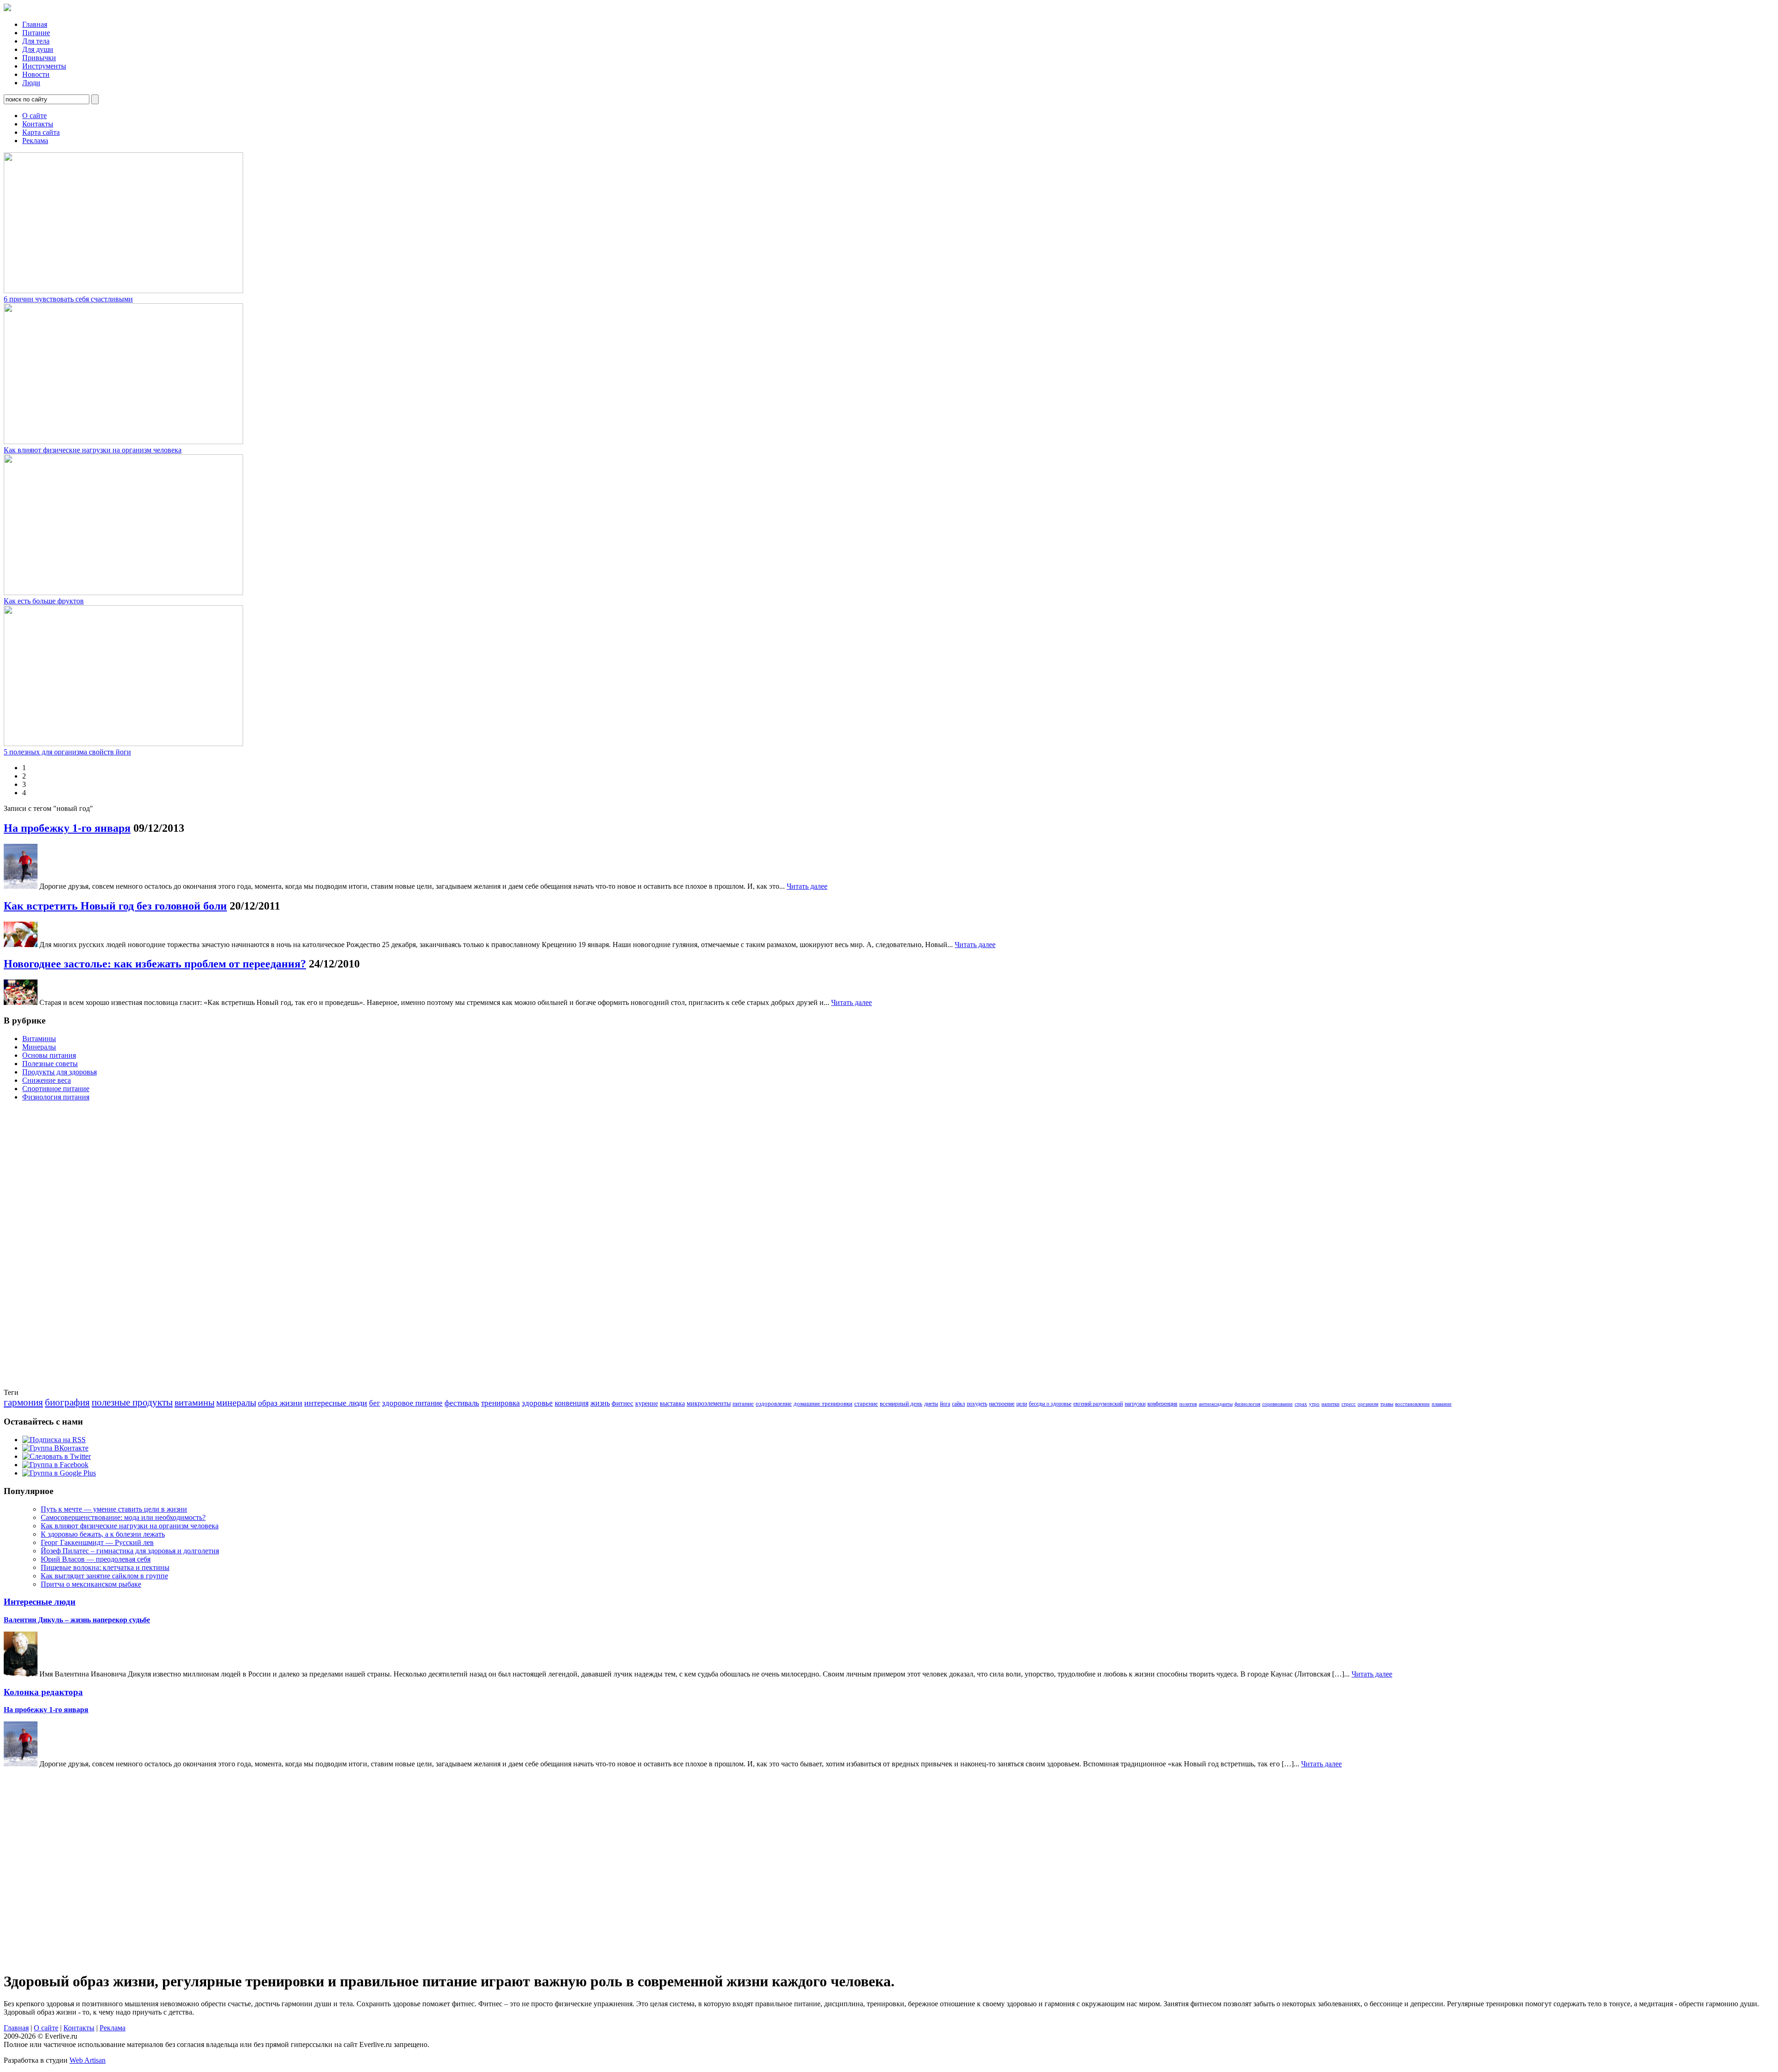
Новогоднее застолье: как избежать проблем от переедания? (155, 964)
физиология (1247, 1404)
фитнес (623, 1403)
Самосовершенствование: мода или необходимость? (123, 1517)
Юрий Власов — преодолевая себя (96, 1559)
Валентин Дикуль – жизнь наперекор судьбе (77, 1620)
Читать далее (807, 886)
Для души (38, 49)
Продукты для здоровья (59, 1072)
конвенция (572, 1403)
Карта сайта (41, 132)
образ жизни (280, 1403)
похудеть (977, 1404)
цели (1022, 1404)
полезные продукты (132, 1402)
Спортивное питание (56, 1089)
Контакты (38, 124)
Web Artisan (88, 2060)
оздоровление (774, 1403)
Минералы (39, 1047)
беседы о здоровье (1050, 1404)
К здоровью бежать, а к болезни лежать (103, 1534)
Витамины (39, 1039)
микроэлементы (709, 1403)
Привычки (39, 58)
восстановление (1412, 1404)
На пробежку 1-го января (67, 828)
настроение (1002, 1404)
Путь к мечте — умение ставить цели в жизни (114, 1509)
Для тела (36, 41)
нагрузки (1135, 1404)
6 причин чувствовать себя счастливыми (68, 299)
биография (67, 1402)
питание (743, 1403)
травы (1387, 1404)
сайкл (958, 1404)
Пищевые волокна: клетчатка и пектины (105, 1567)
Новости (36, 74)
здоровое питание (412, 1403)
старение (866, 1403)
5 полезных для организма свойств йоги (67, 752)
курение (647, 1403)
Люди (31, 83)
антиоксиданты (1216, 1404)
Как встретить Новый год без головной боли (115, 906)
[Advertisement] (41, 1248)
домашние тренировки (823, 1403)
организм (1368, 1404)
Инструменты (44, 66)
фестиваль (462, 1403)
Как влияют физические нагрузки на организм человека (93, 450)
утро (1314, 1404)
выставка (672, 1403)
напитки (1330, 1404)
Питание (36, 33)
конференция (1162, 1404)
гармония (23, 1402)
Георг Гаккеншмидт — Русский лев (97, 1542)
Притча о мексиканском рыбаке (91, 1584)
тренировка (501, 1403)
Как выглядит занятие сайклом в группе (104, 1576)
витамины (194, 1402)
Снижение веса (47, 1080)
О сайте (34, 116)
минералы (236, 1402)
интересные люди (336, 1403)
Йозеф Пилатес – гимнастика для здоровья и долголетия (130, 1551)
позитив (1188, 1404)
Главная (35, 24)
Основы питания (49, 1055)
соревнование (1277, 1404)
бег (375, 1403)
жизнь (600, 1403)
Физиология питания (56, 1097)
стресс (1349, 1404)
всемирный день (901, 1403)
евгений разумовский (1098, 1404)
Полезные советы (50, 1064)
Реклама (35, 141)
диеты (931, 1404)
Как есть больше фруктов (44, 601)
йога (945, 1404)
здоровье (537, 1403)
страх (1301, 1404)
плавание (1442, 1404)
